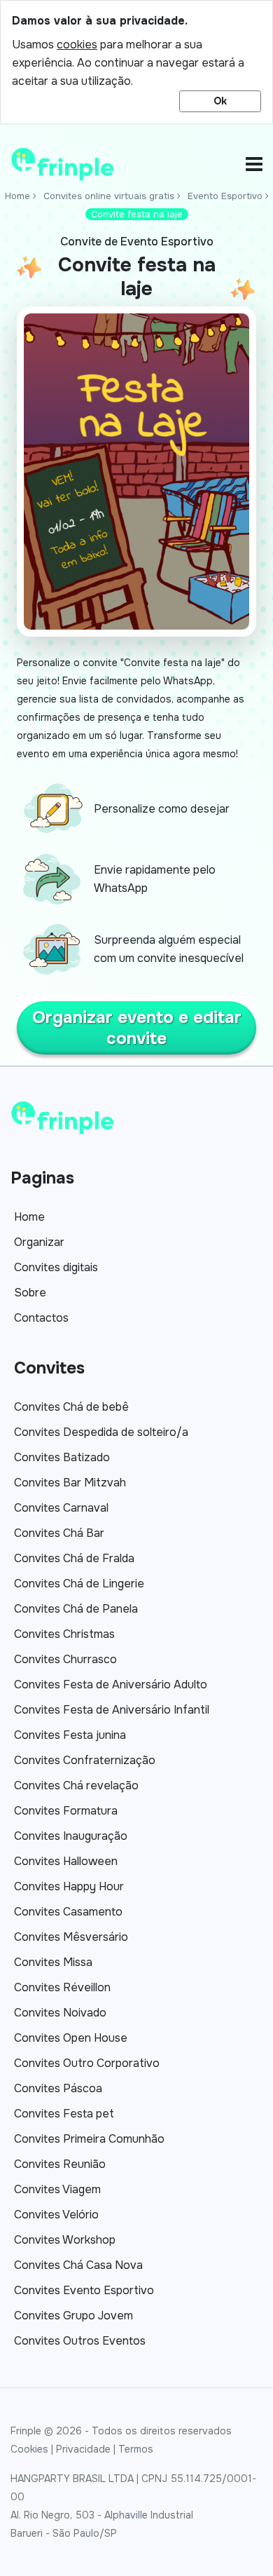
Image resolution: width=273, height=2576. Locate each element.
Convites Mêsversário (71, 1937)
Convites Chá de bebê (71, 1407)
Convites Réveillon (62, 1987)
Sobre (30, 1293)
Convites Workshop (65, 2240)
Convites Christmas (64, 1634)
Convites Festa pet (64, 2114)
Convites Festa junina (70, 1735)
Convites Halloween (66, 1861)
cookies (77, 45)
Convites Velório (56, 2215)
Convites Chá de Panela (76, 1609)
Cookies (29, 2449)
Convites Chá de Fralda (74, 1558)
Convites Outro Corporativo (87, 2063)
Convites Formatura (66, 1811)
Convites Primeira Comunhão (89, 2139)
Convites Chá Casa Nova (78, 2265)
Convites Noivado (60, 2013)
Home (17, 196)
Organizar (39, 1242)
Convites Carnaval (61, 1508)
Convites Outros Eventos (80, 2341)
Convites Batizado (62, 1457)
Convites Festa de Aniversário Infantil (112, 1710)
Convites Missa (53, 1962)
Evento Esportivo (225, 196)
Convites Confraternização (85, 1760)
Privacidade (83, 2449)
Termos (136, 2449)
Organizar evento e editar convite (137, 1028)
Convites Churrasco (65, 1659)
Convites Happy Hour (69, 1886)
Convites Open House (71, 2038)
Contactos (41, 1318)
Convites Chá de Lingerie (79, 1584)
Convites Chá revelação (76, 1785)
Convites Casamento (68, 1912)
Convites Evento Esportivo (84, 2290)
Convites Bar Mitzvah (70, 1483)
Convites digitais (56, 1267)
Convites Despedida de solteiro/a (101, 1432)
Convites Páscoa (58, 2088)
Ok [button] (220, 101)
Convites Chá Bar (59, 1533)
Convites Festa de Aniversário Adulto (111, 1684)
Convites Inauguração (71, 1836)
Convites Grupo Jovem (73, 2316)
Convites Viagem (57, 2189)
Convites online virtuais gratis (109, 196)
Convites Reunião (60, 2164)
